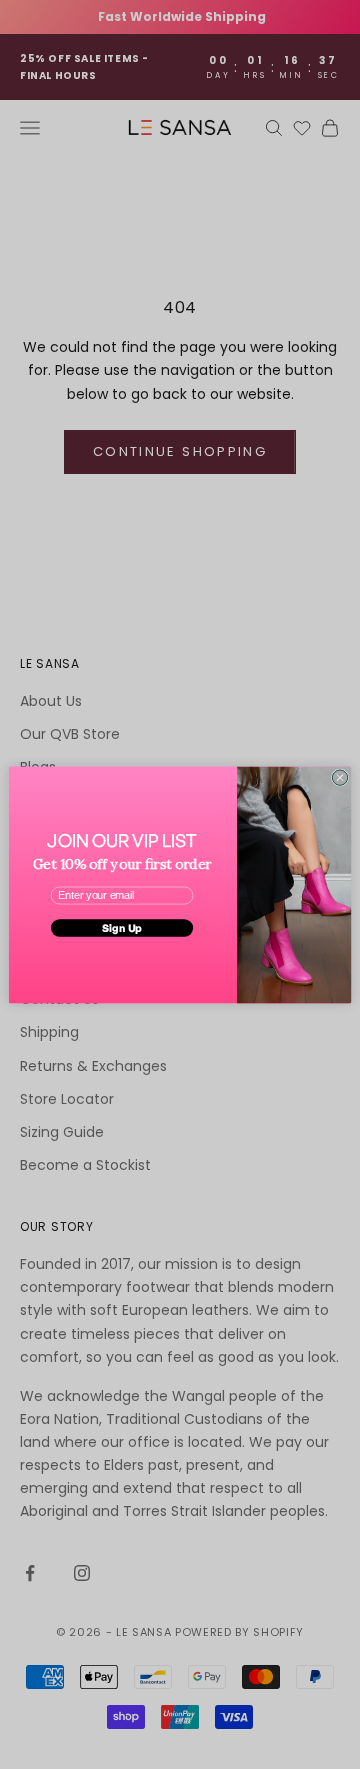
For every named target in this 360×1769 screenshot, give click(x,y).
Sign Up (122, 927)
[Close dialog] (339, 776)
